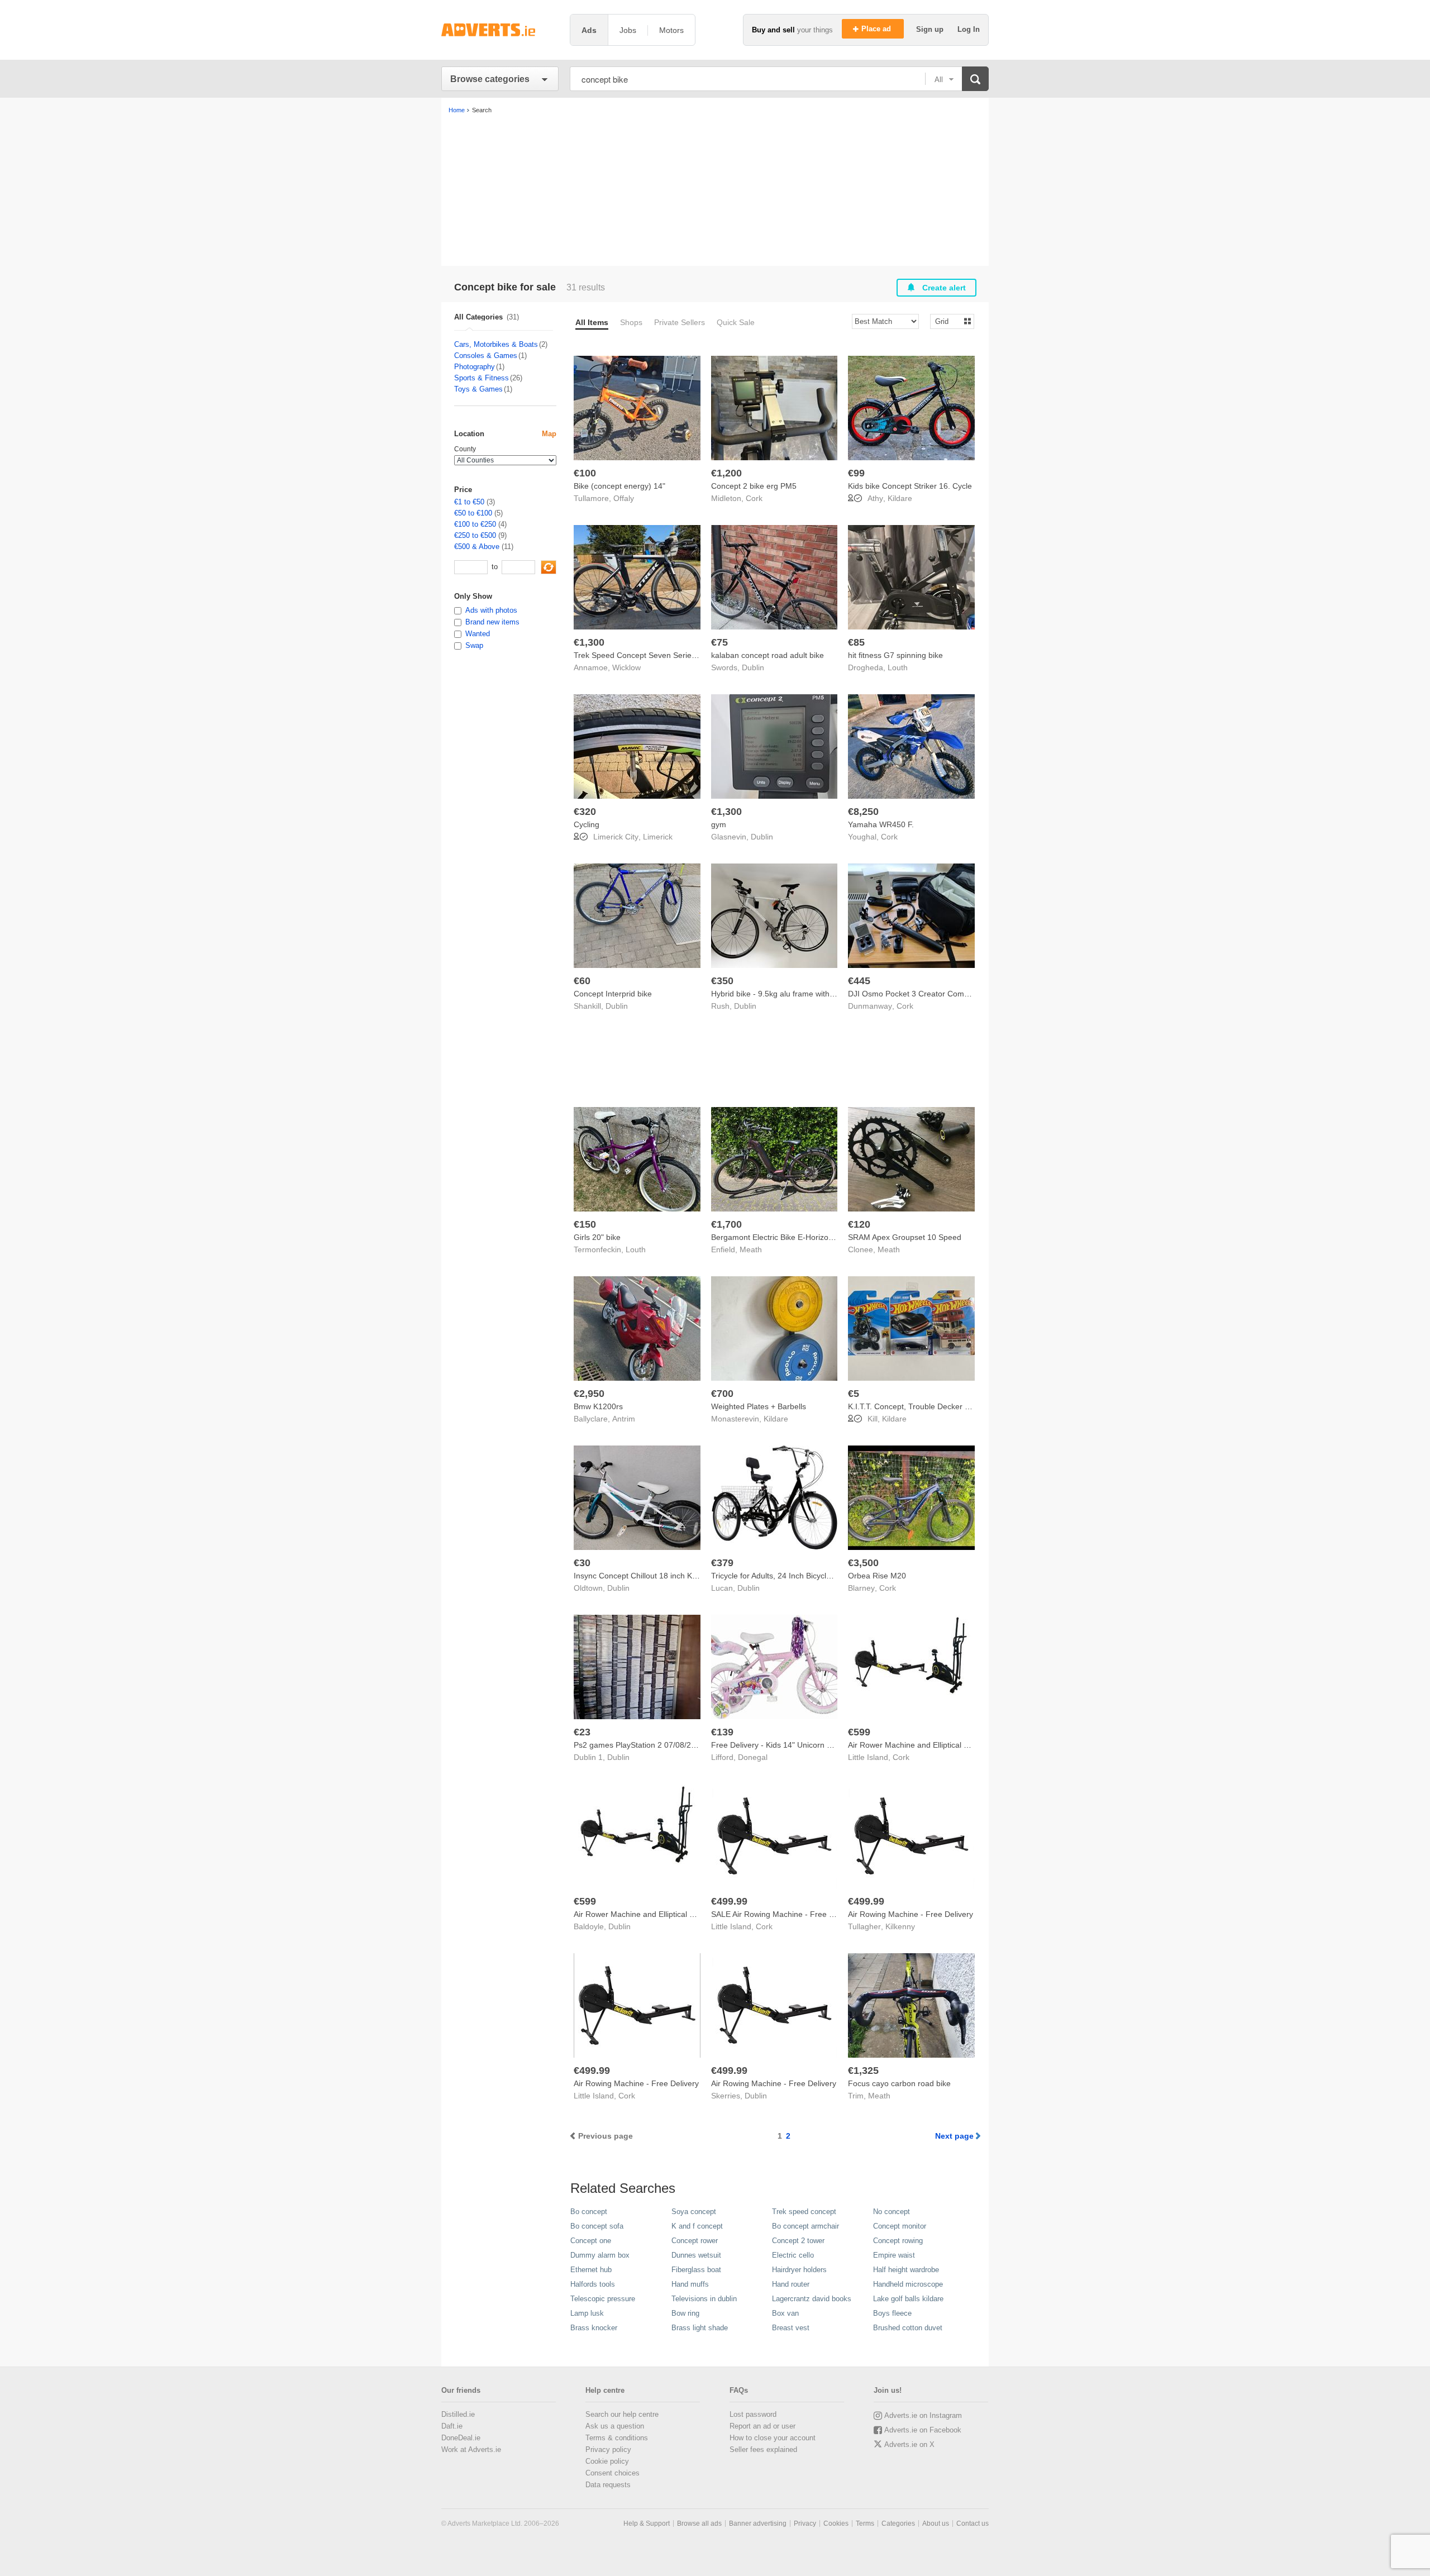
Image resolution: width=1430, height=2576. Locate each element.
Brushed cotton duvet (908, 2328)
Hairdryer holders (799, 2270)
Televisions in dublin (704, 2299)
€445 (859, 981)
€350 (722, 981)
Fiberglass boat (696, 2270)
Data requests (608, 2485)
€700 (722, 1394)
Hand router (791, 2284)
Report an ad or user (762, 2426)
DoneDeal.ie (461, 2438)
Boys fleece (892, 2313)
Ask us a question (615, 2426)
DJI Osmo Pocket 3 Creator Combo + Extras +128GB (942, 994)
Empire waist (894, 2255)
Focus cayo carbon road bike (899, 2083)
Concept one (591, 2241)
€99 (856, 473)
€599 (859, 1732)
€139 (722, 1732)
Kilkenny (900, 1926)
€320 (585, 812)
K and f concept (697, 2226)
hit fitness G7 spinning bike (895, 655)
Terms (865, 2523)
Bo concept (589, 2212)
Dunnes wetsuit (696, 2255)
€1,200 (726, 473)
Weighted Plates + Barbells (759, 1406)
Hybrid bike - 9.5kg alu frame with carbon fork (792, 994)
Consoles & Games (486, 356)
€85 (856, 642)
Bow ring (685, 2313)
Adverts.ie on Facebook (923, 2430)
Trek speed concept (804, 2212)
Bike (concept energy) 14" (619, 486)
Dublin (753, 667)
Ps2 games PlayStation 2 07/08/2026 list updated (661, 1745)
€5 (854, 1394)
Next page (954, 2136)
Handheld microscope (908, 2284)
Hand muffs (690, 2284)
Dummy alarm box (600, 2255)
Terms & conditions (617, 2438)
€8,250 (863, 812)
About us (936, 2523)
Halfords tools (593, 2284)
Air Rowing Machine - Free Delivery (911, 1914)
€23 (582, 1732)
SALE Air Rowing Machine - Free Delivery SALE (795, 1914)
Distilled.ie (458, 2414)
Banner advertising (758, 2523)
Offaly (624, 498)
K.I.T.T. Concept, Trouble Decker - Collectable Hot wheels (949, 1406)
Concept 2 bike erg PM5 (754, 486)
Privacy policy (608, 2449)
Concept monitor (900, 2226)
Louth (898, 667)
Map (549, 434)
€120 (859, 1224)
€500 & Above (477, 547)
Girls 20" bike (597, 1237)
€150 (585, 1224)
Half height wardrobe (906, 2270)
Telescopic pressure (603, 2299)
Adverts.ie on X (909, 2444)
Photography (475, 367)
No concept (892, 2212)
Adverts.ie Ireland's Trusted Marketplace (500, 30)
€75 (719, 642)
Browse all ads (699, 2523)
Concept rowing (898, 2241)
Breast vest (791, 2328)
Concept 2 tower (798, 2241)
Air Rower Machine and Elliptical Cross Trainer (930, 1745)
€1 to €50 (469, 502)
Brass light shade (700, 2328)
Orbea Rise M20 (877, 1576)
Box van (785, 2313)
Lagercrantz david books (812, 2299)
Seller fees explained (763, 2449)
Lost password (753, 2414)
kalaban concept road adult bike (768, 655)
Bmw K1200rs (598, 1406)
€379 (722, 1563)
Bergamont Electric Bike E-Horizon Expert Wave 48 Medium (816, 1237)
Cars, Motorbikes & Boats (496, 344)
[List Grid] (948, 321)
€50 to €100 (473, 513)
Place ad (877, 29)
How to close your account (773, 2438)
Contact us (973, 2523)
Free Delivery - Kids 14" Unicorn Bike (776, 1745)
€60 (582, 981)
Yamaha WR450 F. (881, 824)
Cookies (836, 2523)
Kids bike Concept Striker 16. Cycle (910, 486)
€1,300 (589, 642)
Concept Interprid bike (613, 994)
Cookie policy (607, 2461)
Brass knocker (594, 2328)
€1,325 (863, 2071)
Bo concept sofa (597, 2226)
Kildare (900, 498)
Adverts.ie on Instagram (923, 2415)
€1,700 (726, 1224)
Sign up (931, 29)
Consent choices (612, 2473)
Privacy (805, 2523)
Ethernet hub (591, 2270)
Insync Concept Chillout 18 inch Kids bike (646, 1576)
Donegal (753, 1757)
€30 (582, 1563)
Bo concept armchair (805, 2226)
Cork (754, 498)
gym (719, 824)
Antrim (624, 1419)
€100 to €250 (475, 524)
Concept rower (695, 2241)
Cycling (587, 824)
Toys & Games (478, 389)
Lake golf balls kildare (908, 2299)
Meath (751, 1249)
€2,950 (589, 1394)
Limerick (658, 837)
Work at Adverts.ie (471, 2449)
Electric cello (793, 2255)
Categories (898, 2523)
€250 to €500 (475, 535)
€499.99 (729, 1901)
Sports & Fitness (482, 378)
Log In (969, 29)
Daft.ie (452, 2426)
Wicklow (626, 667)
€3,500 (863, 1563)
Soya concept (694, 2212)
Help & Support (647, 2523)
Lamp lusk (587, 2313)
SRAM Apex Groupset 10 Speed (905, 1237)
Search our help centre (622, 2414)
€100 (585, 473)
